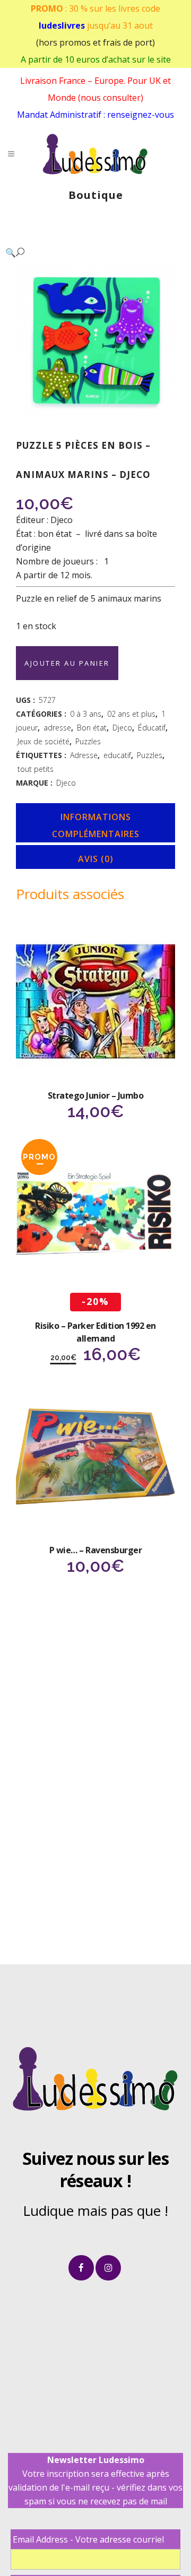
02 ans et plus (131, 714)
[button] (85, 252)
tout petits (36, 769)
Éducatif (152, 728)
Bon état (92, 728)
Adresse (84, 755)
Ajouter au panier (67, 663)
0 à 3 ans (86, 714)
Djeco (122, 728)
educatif (117, 755)
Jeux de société (44, 741)
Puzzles (88, 741)
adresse (57, 728)
